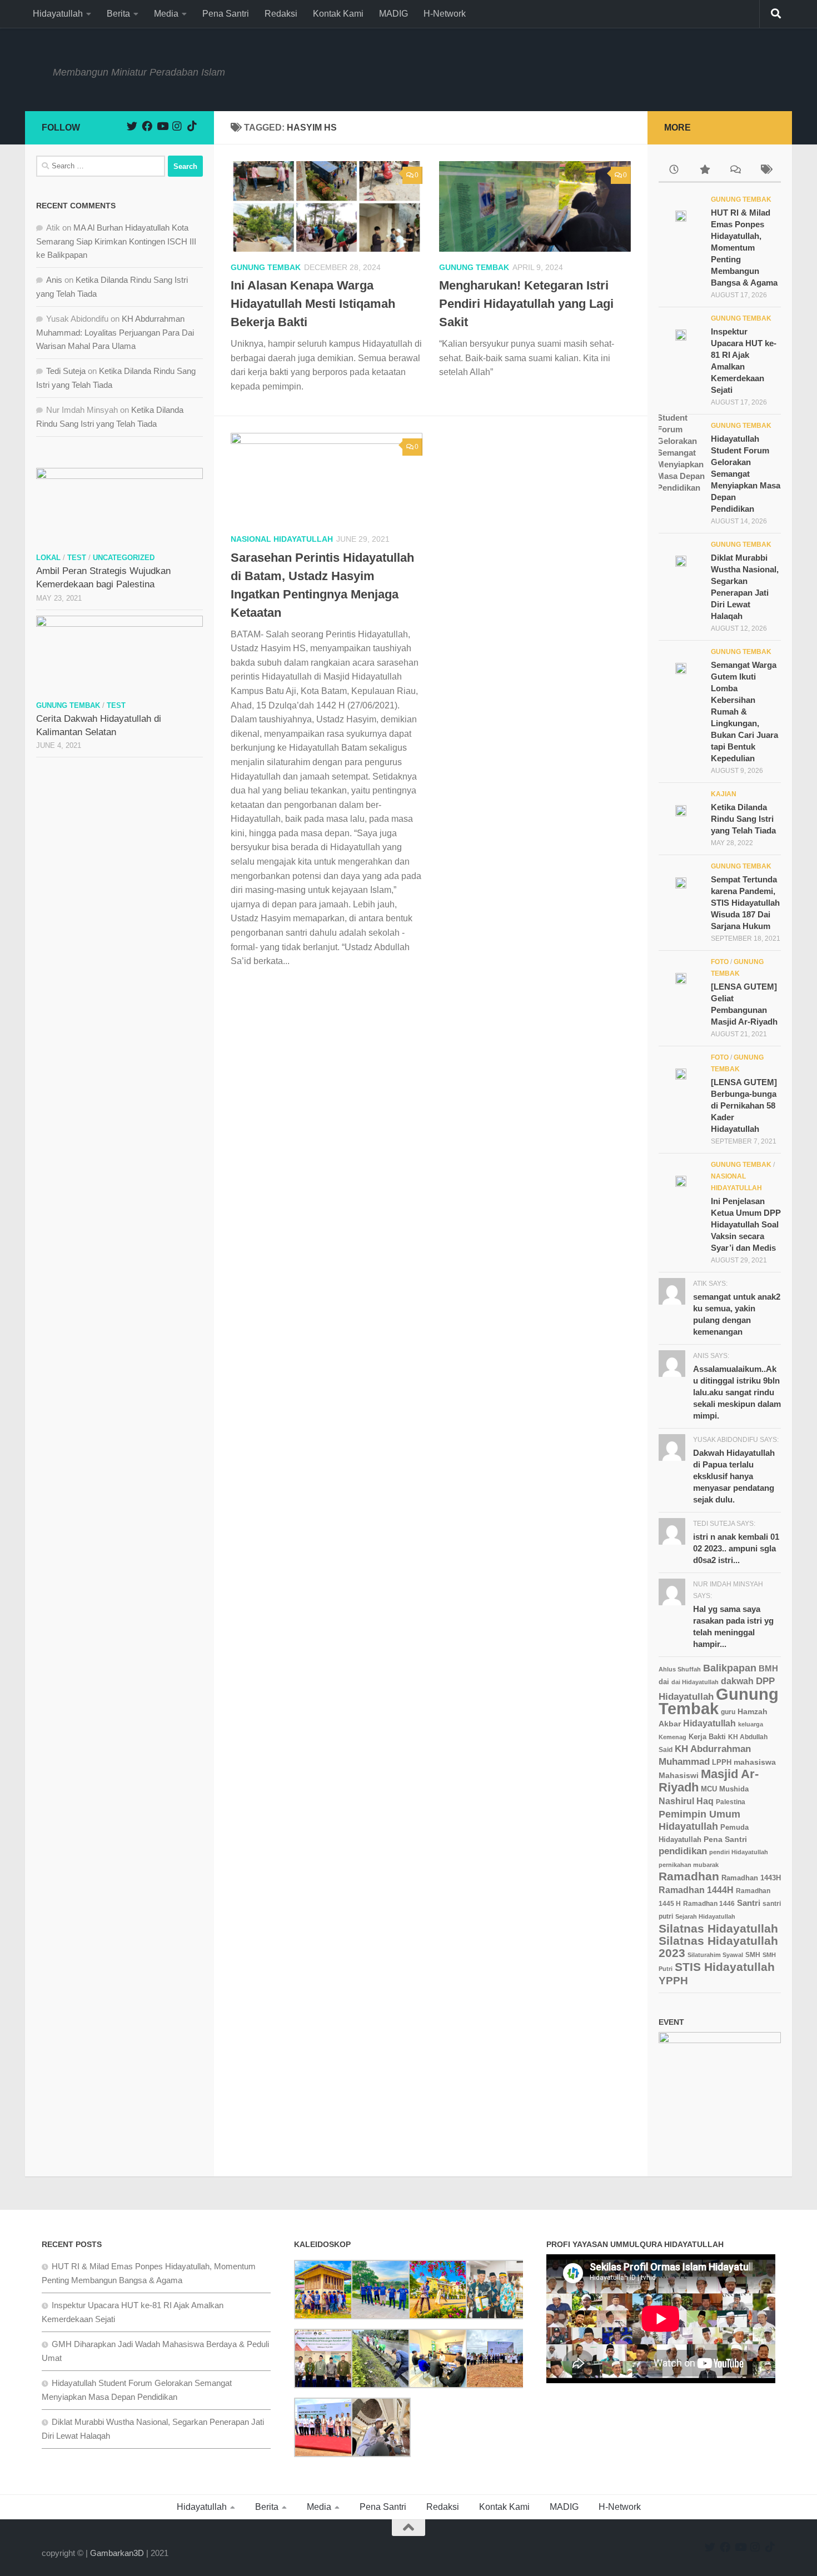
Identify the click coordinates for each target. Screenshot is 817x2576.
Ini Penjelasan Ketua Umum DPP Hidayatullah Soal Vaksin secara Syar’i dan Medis (746, 1224)
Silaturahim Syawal (715, 1955)
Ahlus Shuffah (680, 1669)
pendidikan (683, 1851)
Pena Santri (226, 14)
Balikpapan (730, 1668)
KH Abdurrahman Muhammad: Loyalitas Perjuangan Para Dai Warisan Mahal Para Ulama (115, 332)
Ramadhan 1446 (709, 1903)
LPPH (722, 1762)
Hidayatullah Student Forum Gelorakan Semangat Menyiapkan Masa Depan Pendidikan (746, 474)
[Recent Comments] (735, 171)
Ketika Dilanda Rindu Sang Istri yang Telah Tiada (743, 819)
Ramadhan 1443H (751, 1878)
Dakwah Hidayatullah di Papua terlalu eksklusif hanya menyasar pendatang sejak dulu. (734, 1476)
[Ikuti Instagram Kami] (177, 126)
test (77, 558)
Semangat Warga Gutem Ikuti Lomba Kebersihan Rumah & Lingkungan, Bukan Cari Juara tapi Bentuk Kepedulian (744, 712)
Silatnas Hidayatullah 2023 (718, 1947)
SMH (753, 1955)
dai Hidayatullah (695, 1682)
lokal (48, 558)
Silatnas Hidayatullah (718, 1928)
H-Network (445, 14)
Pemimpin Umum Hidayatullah (699, 1820)
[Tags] (766, 171)
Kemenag (672, 1737)
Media (166, 14)
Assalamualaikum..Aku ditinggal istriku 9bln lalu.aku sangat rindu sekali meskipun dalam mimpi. (737, 1392)
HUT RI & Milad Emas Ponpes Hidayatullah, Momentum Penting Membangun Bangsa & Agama (744, 248)
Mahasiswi (679, 1776)
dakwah (737, 1681)
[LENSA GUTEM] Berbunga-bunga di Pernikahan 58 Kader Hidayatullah (744, 1105)
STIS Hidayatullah (725, 1967)
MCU (709, 1789)
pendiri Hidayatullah (739, 1852)
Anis (54, 280)
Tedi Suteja (66, 371)
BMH (768, 1668)
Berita (118, 14)
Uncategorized (124, 558)
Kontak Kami (338, 14)
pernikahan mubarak (689, 1865)
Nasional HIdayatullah (282, 539)
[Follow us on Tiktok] (192, 126)
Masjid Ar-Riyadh (709, 1781)
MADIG (393, 14)
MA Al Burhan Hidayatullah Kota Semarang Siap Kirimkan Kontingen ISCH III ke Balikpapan (116, 241)
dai (664, 1682)
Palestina (731, 1802)
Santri (749, 1903)
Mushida (734, 1789)
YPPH (673, 1981)
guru (728, 1712)
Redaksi (281, 14)
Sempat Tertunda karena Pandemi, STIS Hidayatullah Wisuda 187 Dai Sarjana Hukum (745, 903)
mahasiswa (755, 1762)
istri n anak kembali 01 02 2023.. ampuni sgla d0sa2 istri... (736, 1548)
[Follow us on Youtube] (162, 126)
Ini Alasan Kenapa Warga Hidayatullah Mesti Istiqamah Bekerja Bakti (313, 304)
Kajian (724, 794)
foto (720, 962)
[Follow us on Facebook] (147, 126)
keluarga (751, 1724)
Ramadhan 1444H (696, 1890)
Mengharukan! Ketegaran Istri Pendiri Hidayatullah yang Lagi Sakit (526, 304)
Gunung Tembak (266, 267)
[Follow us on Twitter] (132, 126)
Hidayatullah (58, 14)
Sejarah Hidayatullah (705, 1916)
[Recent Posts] (674, 171)
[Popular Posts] (704, 171)
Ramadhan (689, 1876)
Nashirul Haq (686, 1801)
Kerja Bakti (707, 1737)
